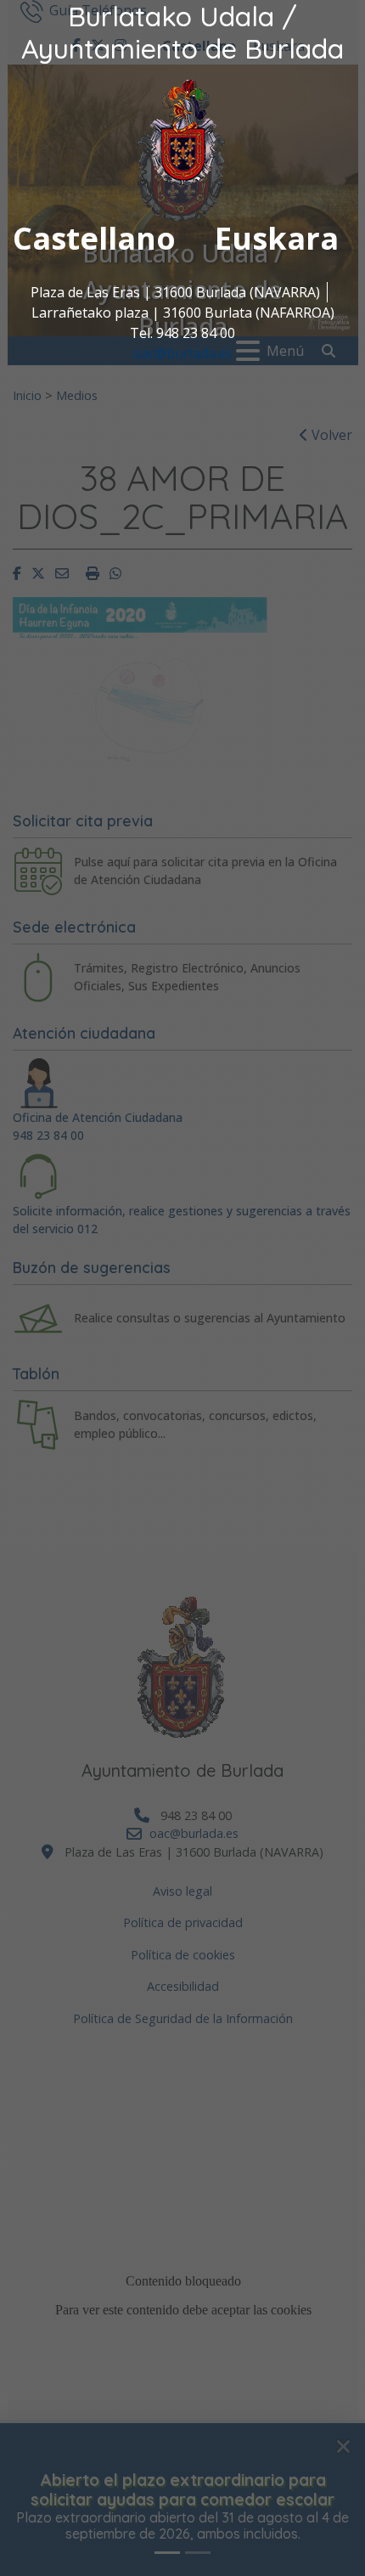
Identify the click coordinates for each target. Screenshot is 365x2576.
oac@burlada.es (182, 353)
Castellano (94, 238)
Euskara (277, 238)
